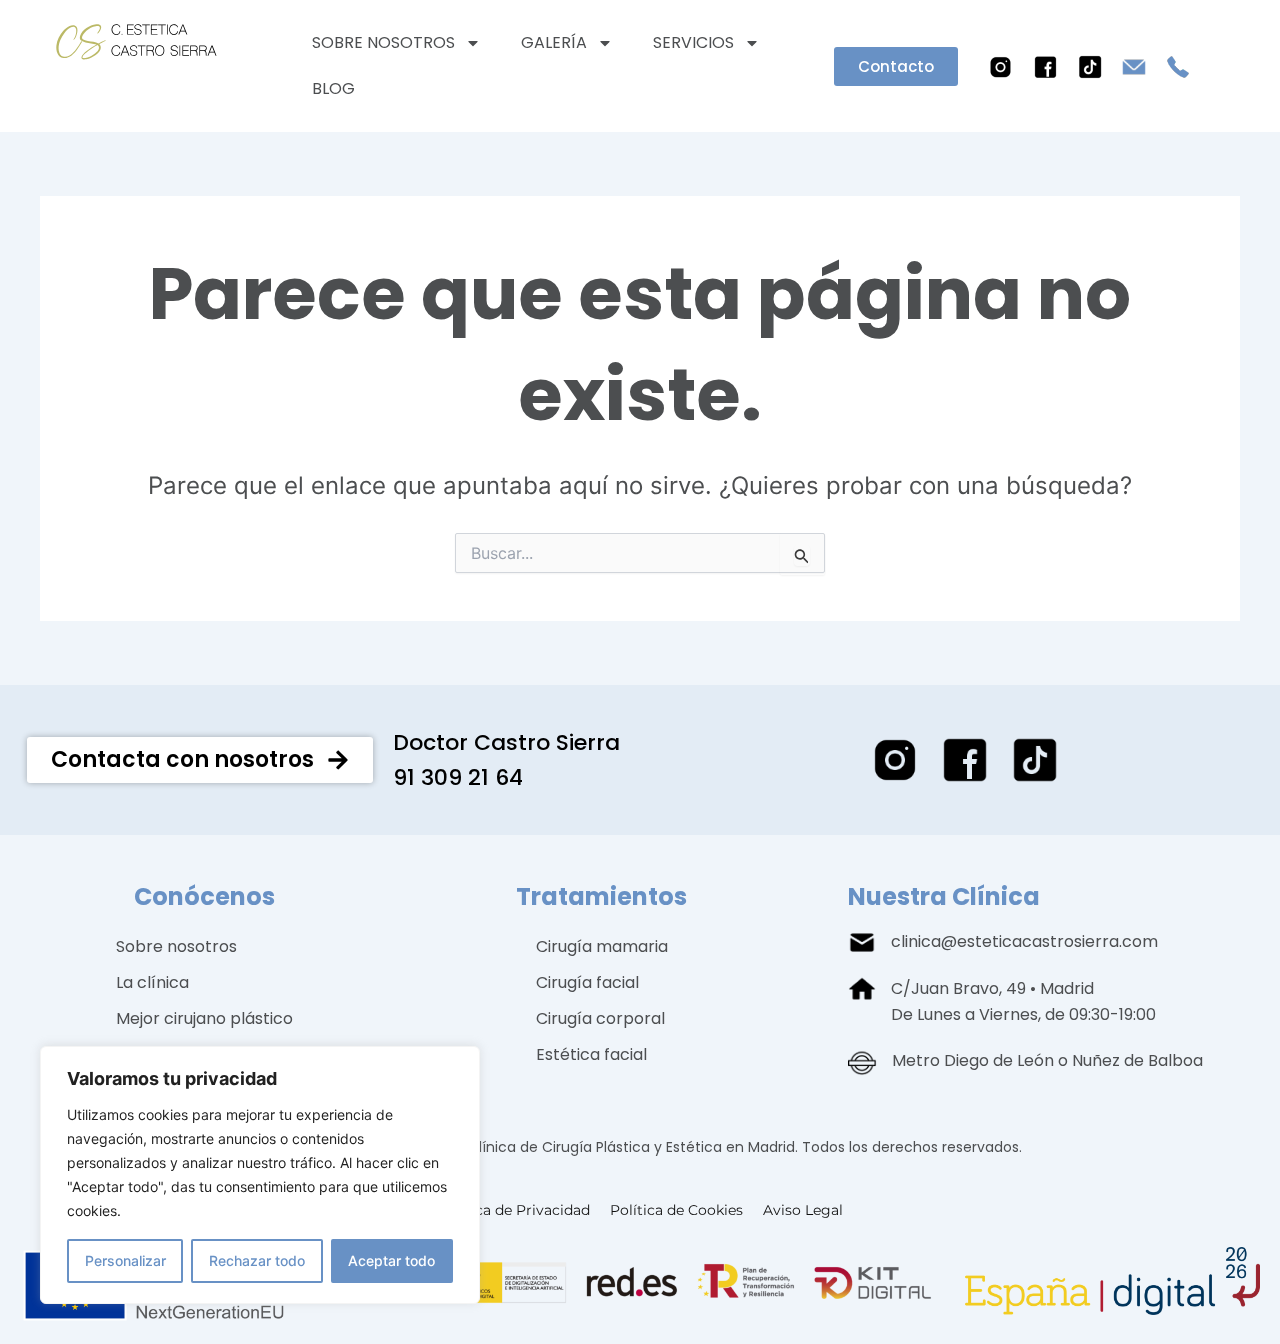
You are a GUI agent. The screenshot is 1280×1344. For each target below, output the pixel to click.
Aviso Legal (803, 1210)
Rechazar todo (257, 1260)
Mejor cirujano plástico (204, 1018)
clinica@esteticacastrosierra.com (1024, 941)
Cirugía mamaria (602, 946)
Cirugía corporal (600, 1018)
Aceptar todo (391, 1260)
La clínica (152, 982)
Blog (333, 88)
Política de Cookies (676, 1210)
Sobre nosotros (383, 42)
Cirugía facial (587, 982)
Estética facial (591, 1054)
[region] (260, 1175)
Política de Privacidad (514, 1210)
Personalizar (125, 1260)
